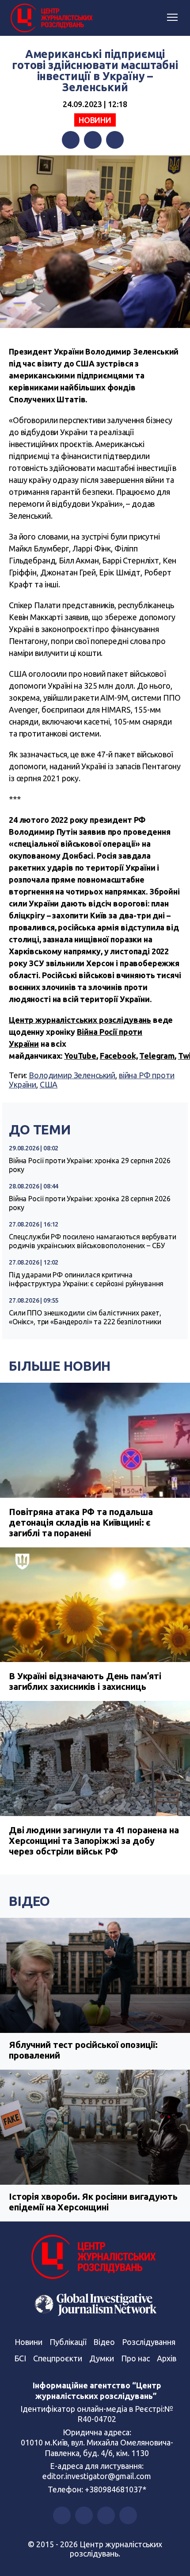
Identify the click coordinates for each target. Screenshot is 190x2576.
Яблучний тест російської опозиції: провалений (83, 2050)
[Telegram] (115, 140)
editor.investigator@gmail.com (97, 2476)
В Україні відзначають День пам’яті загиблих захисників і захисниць (85, 1681)
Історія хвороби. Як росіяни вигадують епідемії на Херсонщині (93, 2202)
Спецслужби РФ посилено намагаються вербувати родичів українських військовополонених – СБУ (92, 1241)
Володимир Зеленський (72, 1075)
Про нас (135, 2358)
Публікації (68, 2342)
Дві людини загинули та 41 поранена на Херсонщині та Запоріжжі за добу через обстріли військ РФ (94, 1841)
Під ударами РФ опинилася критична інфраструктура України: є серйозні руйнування (86, 1279)
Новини (95, 120)
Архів (167, 2358)
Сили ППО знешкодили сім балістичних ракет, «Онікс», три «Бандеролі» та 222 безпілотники (85, 1317)
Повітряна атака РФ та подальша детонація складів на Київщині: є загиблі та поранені (81, 1522)
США (49, 1084)
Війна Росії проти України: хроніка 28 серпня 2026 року (90, 1203)
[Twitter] (93, 140)
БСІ (20, 2358)
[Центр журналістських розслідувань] (51, 18)
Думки (102, 2358)
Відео (29, 1901)
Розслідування (149, 2342)
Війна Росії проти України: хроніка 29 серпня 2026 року (90, 1165)
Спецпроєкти (58, 2358)
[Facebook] (71, 140)
